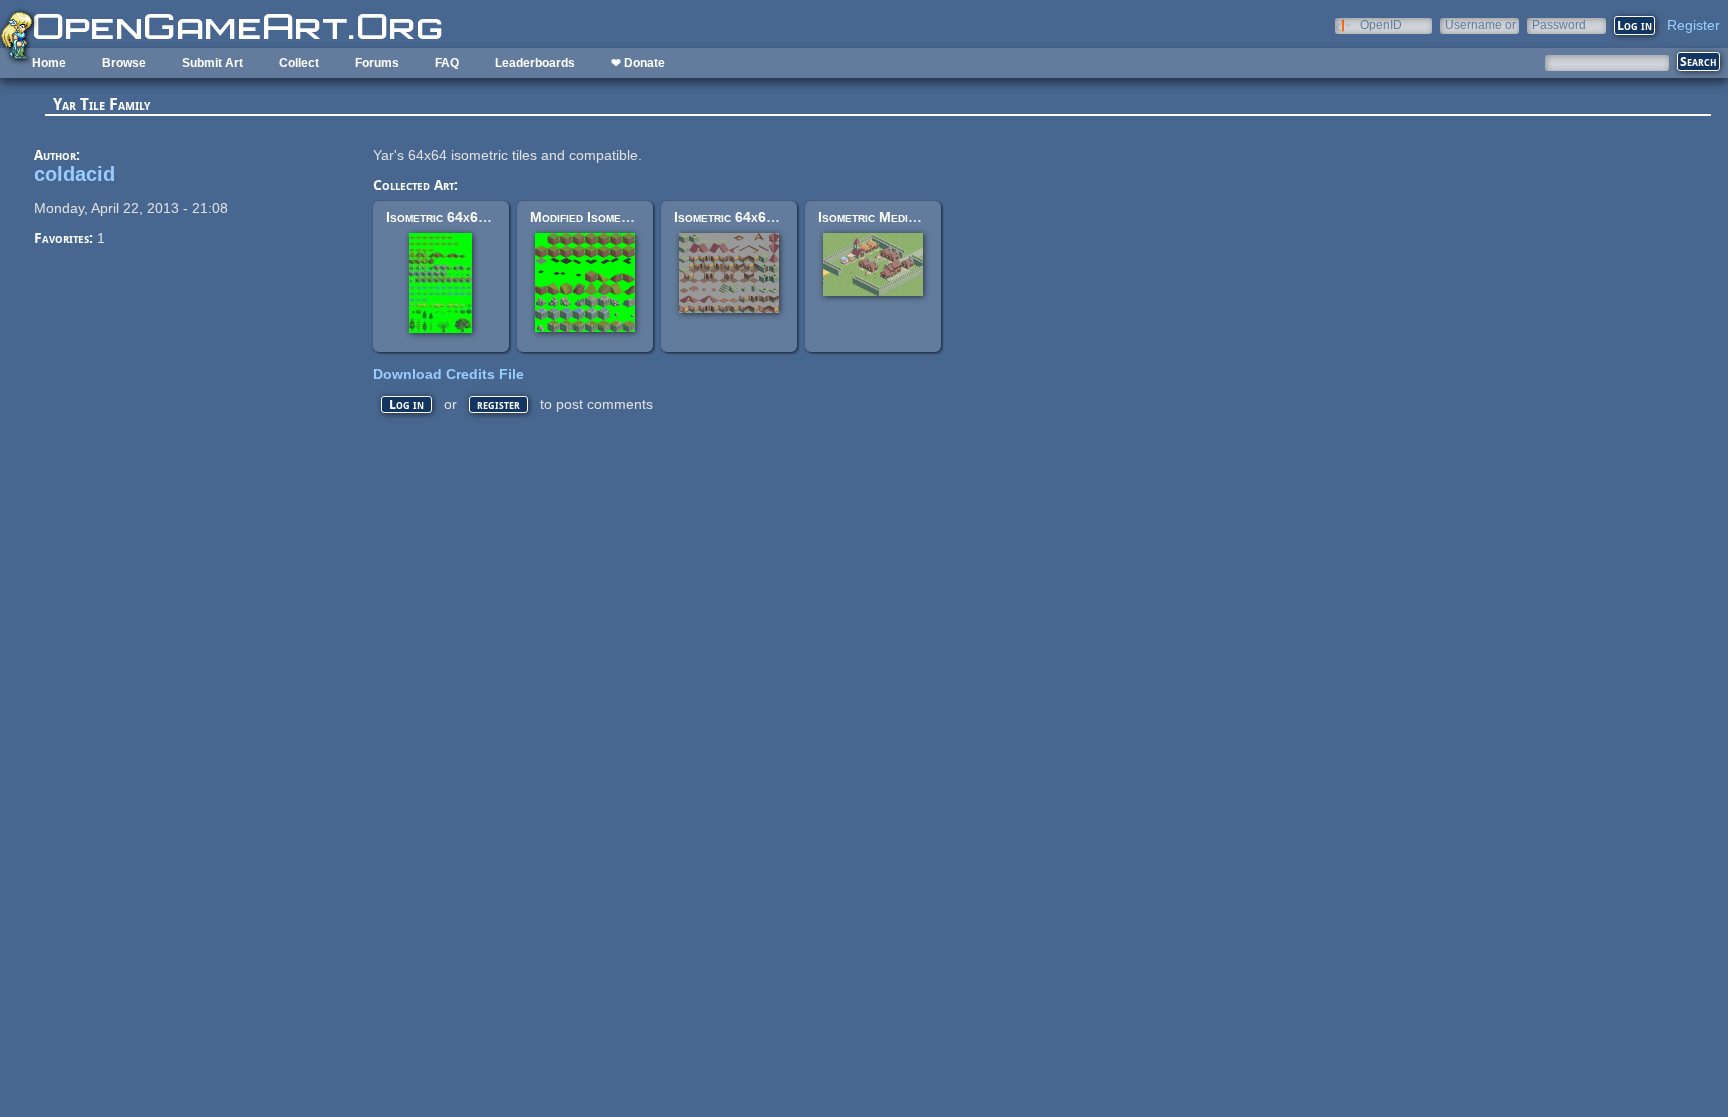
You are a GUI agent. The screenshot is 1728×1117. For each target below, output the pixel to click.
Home (49, 63)
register (498, 404)
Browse (124, 63)
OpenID (1381, 24)
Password (1559, 24)
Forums (377, 63)
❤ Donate (638, 63)
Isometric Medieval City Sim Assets (926, 217)
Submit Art (212, 63)
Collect (299, 63)
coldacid (74, 174)
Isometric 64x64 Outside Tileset (486, 217)
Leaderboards (535, 63)
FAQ (447, 63)
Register (1693, 25)
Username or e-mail (1480, 24)
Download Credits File (448, 374)
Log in (406, 404)
